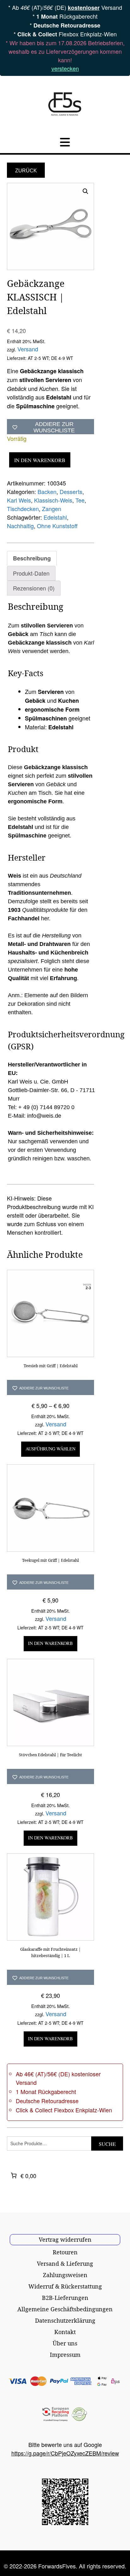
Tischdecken (23, 509)
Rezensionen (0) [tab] (34, 588)
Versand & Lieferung (65, 2264)
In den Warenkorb (40, 460)
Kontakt (65, 2332)
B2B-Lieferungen (65, 2298)
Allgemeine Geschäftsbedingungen (65, 2309)
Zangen (52, 509)
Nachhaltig (20, 526)
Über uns (65, 2343)
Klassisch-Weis (53, 500)
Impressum (65, 2355)
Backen (47, 491)
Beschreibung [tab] (32, 558)
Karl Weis (19, 500)
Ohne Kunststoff (57, 526)
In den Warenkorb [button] (50, 1643)
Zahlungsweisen (65, 2275)
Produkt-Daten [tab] (31, 573)
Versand (28, 349)
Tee (80, 500)
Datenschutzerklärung (65, 2320)
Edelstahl (55, 517)
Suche (107, 2144)
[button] (86, 191)
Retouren (65, 2252)
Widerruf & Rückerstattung (65, 2286)
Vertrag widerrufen (65, 2239)
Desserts (71, 491)
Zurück (26, 171)
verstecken (65, 68)
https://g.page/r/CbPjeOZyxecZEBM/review (65, 2453)
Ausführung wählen (50, 1449)
